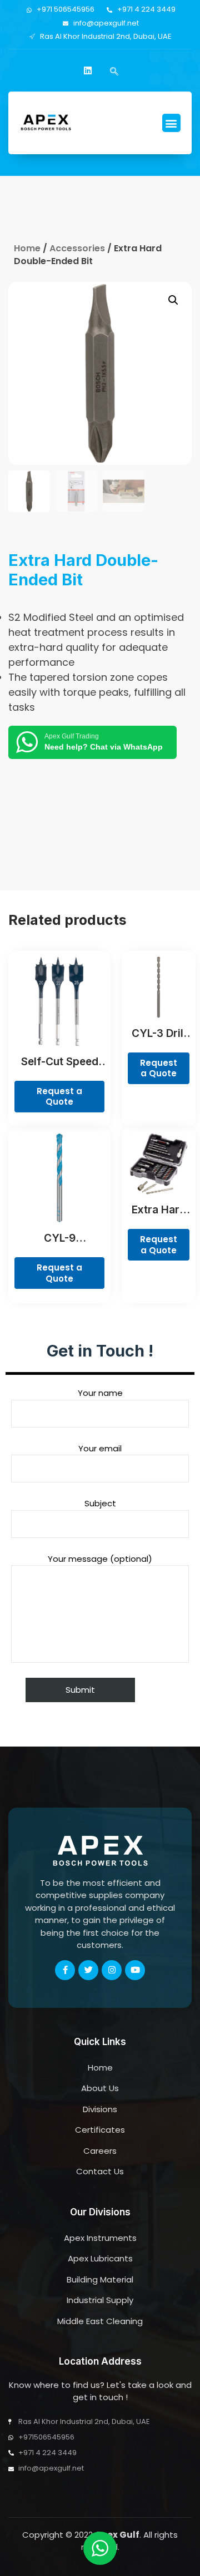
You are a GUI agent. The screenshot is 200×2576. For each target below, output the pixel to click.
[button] (171, 123)
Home (27, 248)
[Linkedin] (88, 70)
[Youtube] (135, 1970)
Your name (100, 1393)
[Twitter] (88, 1970)
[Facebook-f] (65, 1970)
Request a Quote (59, 1097)
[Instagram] (112, 1970)
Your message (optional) (100, 1559)
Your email (100, 1448)
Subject (100, 1503)
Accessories (77, 248)
